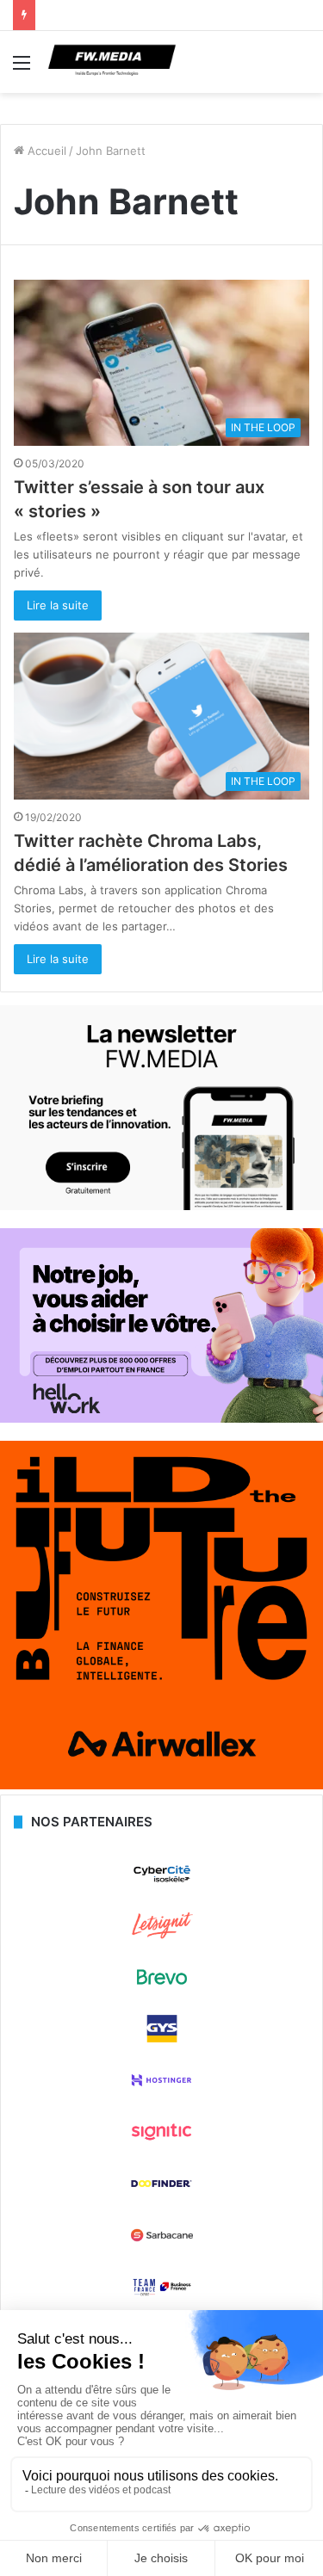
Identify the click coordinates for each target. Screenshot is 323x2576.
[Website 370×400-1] (161, 1785)
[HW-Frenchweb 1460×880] (161, 1418)
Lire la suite (58, 605)
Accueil (45, 151)
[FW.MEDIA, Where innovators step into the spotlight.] (112, 62)
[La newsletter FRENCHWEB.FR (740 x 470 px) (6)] (161, 1206)
